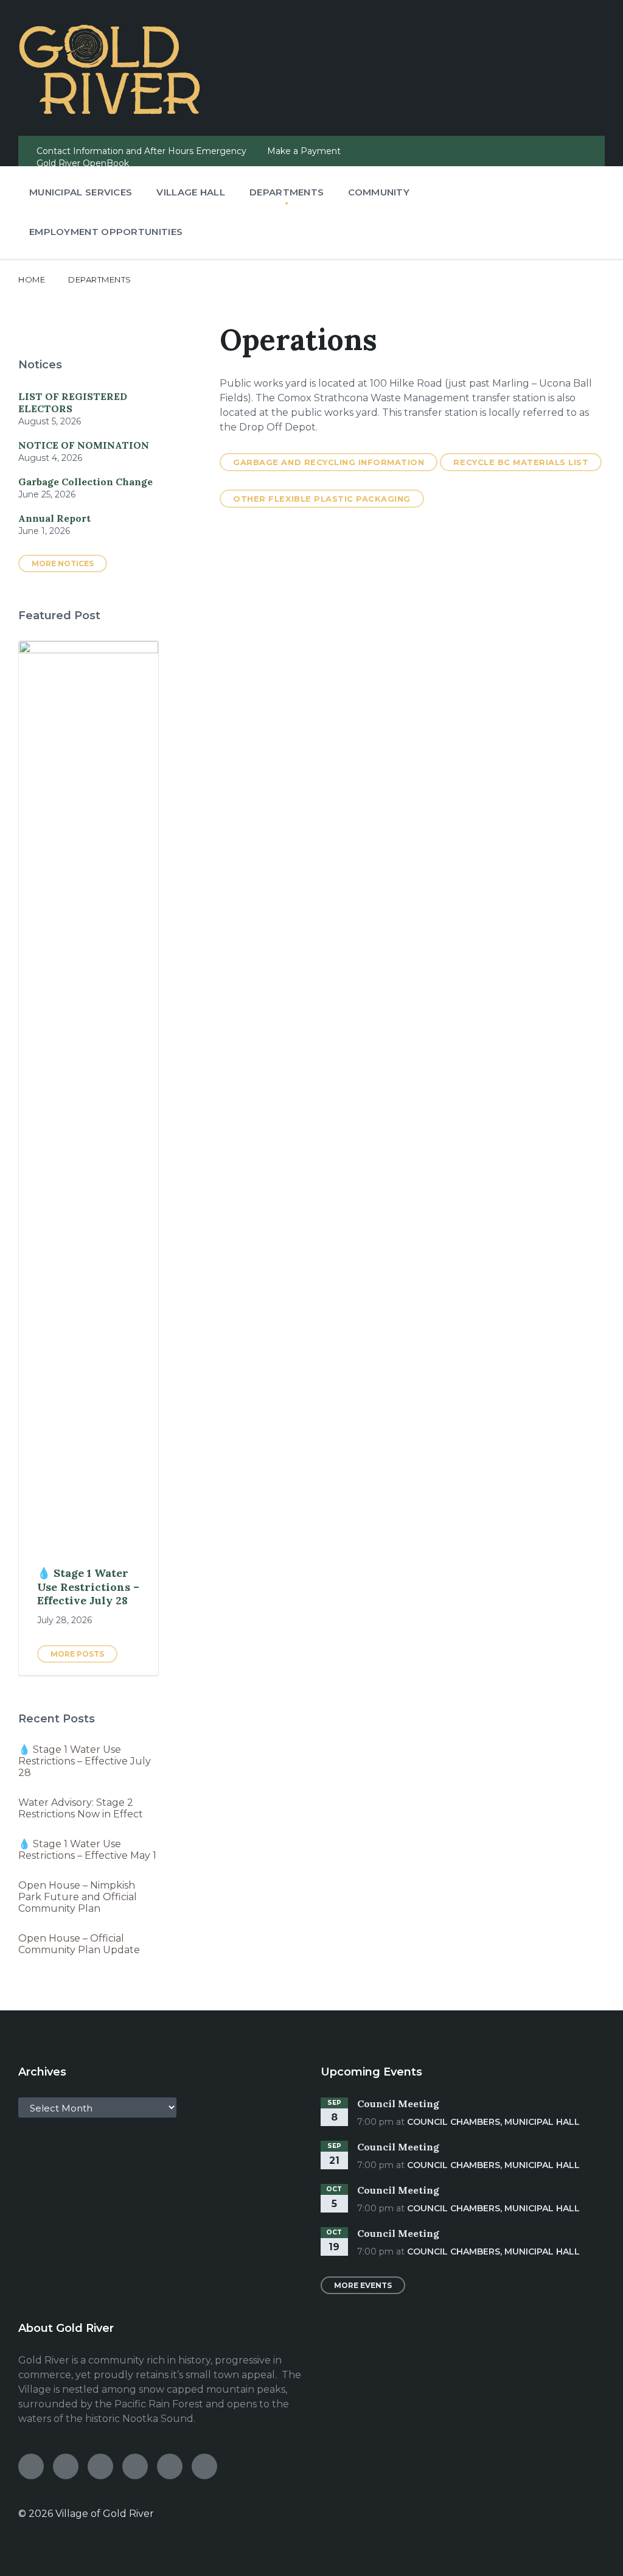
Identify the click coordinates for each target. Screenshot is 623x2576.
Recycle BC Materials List (521, 462)
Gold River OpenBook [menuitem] (83, 163)
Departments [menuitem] (287, 192)
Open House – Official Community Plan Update (79, 1944)
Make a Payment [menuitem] (304, 151)
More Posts (77, 1654)
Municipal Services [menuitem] (81, 192)
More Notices (63, 563)
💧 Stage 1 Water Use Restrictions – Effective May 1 (87, 1850)
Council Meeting (398, 2104)
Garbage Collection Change (85, 482)
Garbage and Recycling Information (329, 462)
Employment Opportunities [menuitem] (106, 232)
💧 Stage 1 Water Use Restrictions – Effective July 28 (88, 1587)
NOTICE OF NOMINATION (84, 445)
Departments (100, 279)
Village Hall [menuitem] (191, 192)
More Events (363, 2285)
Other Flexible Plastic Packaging (322, 499)
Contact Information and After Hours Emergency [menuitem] (141, 151)
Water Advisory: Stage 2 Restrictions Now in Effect (81, 1808)
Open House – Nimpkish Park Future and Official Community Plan (78, 1897)
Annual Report (54, 518)
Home (32, 279)
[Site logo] (110, 111)
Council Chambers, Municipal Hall (493, 2122)
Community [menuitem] (379, 192)
